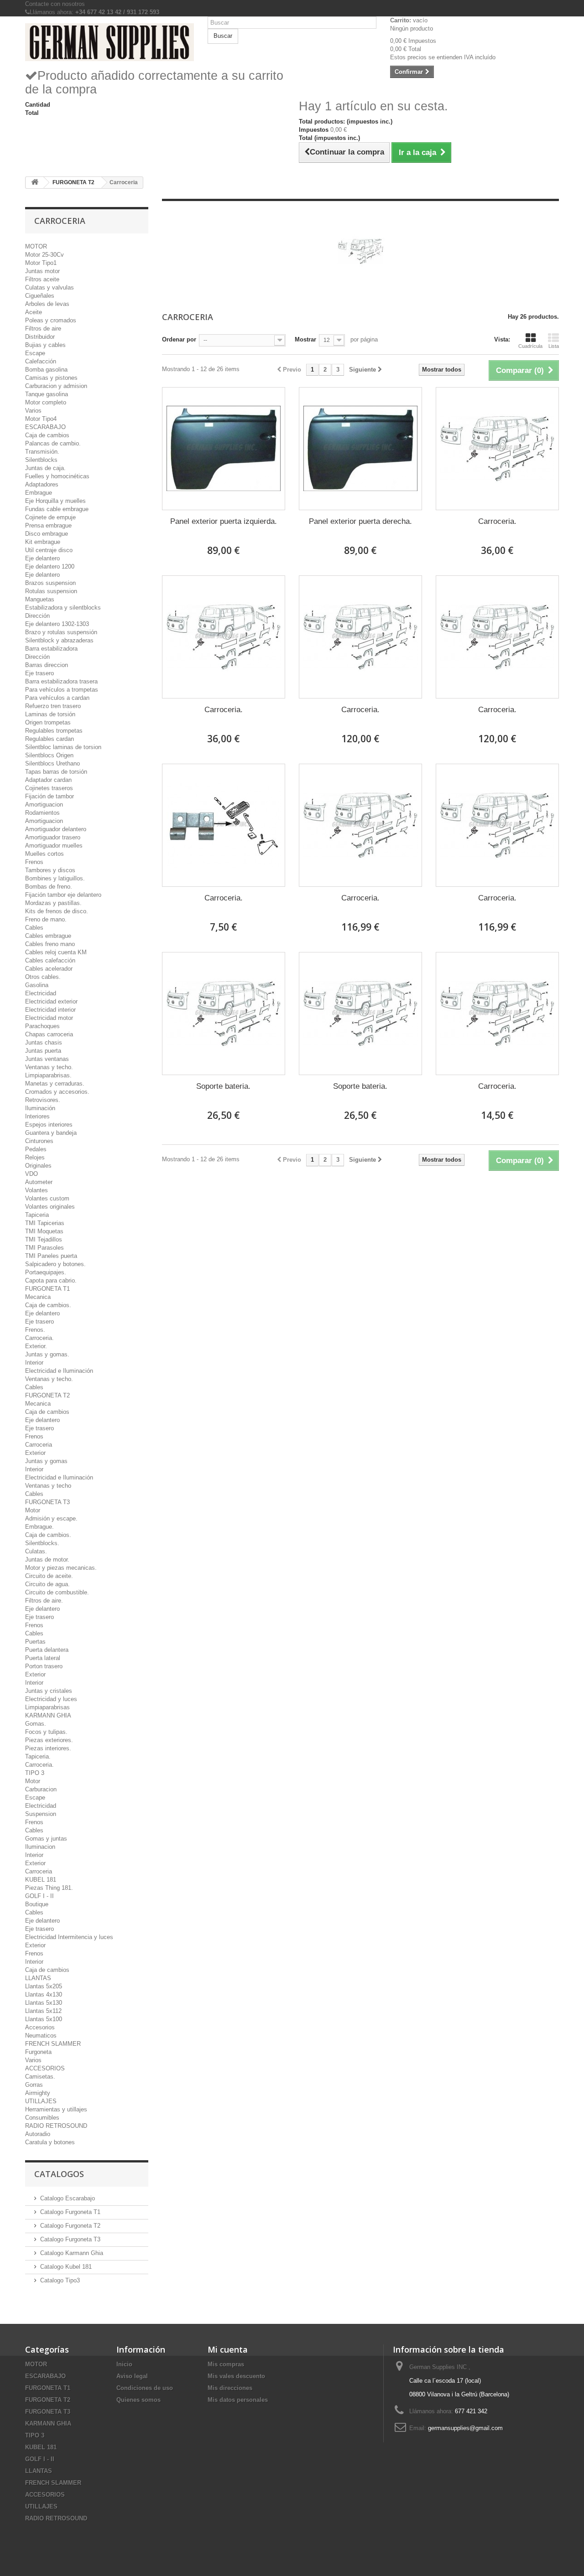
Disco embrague (47, 534)
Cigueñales (40, 296)
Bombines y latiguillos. (55, 878)
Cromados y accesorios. (57, 1092)
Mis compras (226, 2364)
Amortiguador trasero (53, 837)
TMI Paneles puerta (51, 1256)
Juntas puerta (43, 1051)
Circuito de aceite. (49, 1576)
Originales (38, 1166)
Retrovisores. (43, 1100)
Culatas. (36, 1551)
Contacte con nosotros (55, 4)
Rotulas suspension (51, 591)
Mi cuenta (228, 2349)
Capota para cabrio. (51, 1280)
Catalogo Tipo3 (60, 2280)
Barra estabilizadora (51, 649)
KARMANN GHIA (48, 1715)
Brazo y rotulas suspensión (61, 632)
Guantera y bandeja (51, 1133)
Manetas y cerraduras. (55, 1084)
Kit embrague (43, 542)
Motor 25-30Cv (44, 255)
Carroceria (39, 1445)
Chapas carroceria (49, 1034)
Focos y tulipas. (46, 1732)
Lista (554, 346)
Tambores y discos (50, 870)
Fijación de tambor (50, 796)
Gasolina (37, 985)
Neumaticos (41, 2035)
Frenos (34, 862)
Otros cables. (43, 977)
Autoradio (38, 2134)
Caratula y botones (50, 2142)
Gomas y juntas (46, 1839)
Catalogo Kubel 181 (66, 2267)
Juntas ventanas (47, 1059)
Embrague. (39, 1527)
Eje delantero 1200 (50, 566)
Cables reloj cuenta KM (56, 952)
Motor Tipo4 (41, 419)
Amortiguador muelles (54, 846)
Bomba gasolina (46, 370)
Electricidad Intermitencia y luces (69, 1937)
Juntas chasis (44, 1042)
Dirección (37, 616)
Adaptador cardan (48, 780)
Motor (33, 1510)
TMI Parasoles (44, 1248)
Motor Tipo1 (41, 263)
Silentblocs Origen (49, 755)
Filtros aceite (42, 279)
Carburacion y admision (56, 386)
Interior (34, 1363)
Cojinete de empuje (50, 517)
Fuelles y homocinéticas (57, 476)
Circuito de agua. (47, 1584)
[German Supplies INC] (109, 42)
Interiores (37, 1116)
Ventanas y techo (48, 1486)
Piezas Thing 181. (49, 1888)
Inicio (124, 2364)
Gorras (34, 2085)
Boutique (37, 1904)
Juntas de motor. (47, 1560)
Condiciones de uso (145, 2388)
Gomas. (36, 1724)
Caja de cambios (47, 435)
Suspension (41, 1814)
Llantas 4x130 (44, 1994)
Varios (33, 411)
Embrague (39, 493)
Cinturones (39, 1141)
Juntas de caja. (45, 468)
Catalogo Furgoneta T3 (70, 2239)
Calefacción (41, 361)
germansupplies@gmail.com (465, 2428)
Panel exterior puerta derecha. (360, 521)
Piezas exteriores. (49, 1740)
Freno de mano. (46, 919)
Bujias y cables (45, 345)
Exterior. (36, 1346)
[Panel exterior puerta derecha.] (360, 449)
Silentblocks (41, 460)
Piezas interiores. (48, 1748)
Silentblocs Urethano (52, 763)
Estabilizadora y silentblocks (63, 608)
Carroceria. (39, 1338)
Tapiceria (37, 1215)
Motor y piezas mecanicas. (61, 1568)
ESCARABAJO (45, 427)
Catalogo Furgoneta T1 (70, 2212)
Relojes (35, 1157)
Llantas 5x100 (44, 2019)
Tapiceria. (38, 1756)
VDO (31, 1174)
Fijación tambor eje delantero (63, 895)
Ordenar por (179, 339)
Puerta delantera (47, 1650)
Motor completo (46, 402)
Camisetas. (40, 2077)
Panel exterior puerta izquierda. (224, 521)
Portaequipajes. (46, 1272)
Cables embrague (48, 936)
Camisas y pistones (51, 378)
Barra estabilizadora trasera (61, 681)
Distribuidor (40, 337)
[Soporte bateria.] (224, 1014)
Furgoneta (38, 2052)
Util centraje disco (49, 550)
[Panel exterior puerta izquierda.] (224, 449)
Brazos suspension (50, 583)
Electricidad (41, 993)
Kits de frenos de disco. (57, 911)
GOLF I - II (39, 1896)
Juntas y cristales (49, 1691)
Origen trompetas (48, 722)
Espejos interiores (49, 1125)
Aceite (34, 312)
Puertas (35, 1642)
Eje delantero (42, 558)
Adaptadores (42, 484)
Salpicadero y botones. (55, 1264)
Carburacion (41, 1789)
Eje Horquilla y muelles (55, 501)
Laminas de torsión (50, 714)
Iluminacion (40, 1847)
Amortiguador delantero (56, 829)
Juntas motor (42, 271)
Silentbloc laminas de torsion (63, 747)
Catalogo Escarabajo (68, 2198)
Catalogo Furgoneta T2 (70, 2226)
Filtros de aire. (44, 1601)
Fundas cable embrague (57, 509)
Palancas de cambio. (53, 443)
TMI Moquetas (44, 1231)
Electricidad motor (49, 1018)
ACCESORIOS (45, 2068)
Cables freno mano (50, 944)
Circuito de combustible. (57, 1592)
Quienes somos (138, 2400)
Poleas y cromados (51, 320)
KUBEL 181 (41, 1880)
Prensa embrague (48, 525)
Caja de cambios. (48, 1305)
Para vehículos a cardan (57, 698)
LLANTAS (38, 1978)
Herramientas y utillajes (56, 2109)
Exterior (35, 1453)
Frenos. (35, 1330)
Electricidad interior (50, 1010)
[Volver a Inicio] (35, 183)
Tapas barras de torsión (56, 772)
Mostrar (305, 339)
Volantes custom (47, 1198)
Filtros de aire (43, 328)
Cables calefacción (50, 960)
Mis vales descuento (236, 2376)
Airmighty (38, 2093)
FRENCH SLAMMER (53, 2044)
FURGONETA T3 (47, 1502)
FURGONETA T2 (47, 1395)
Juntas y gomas (46, 1461)
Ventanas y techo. (49, 1067)
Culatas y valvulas (50, 287)
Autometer (39, 1182)
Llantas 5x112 (43, 2011)
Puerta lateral (43, 1658)
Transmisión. (42, 452)
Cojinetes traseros (49, 788)
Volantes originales (50, 1207)
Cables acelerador (49, 969)
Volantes (36, 1190)
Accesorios (40, 2027)
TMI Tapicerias (45, 1223)
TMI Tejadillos (44, 1239)
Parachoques (42, 1026)
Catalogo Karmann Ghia (72, 2253)
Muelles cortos (44, 854)
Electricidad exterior (51, 1001)
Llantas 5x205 (44, 1986)
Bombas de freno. (49, 887)
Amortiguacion (44, 804)
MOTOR (36, 246)
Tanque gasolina (47, 394)
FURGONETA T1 (47, 1289)
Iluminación (40, 1108)
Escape (35, 353)
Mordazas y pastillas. (53, 903)
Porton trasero (44, 1666)
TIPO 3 (35, 1773)
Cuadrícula (530, 346)
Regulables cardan (50, 739)
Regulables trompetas (54, 731)
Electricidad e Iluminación (59, 1371)
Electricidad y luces (51, 1699)
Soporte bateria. (223, 1086)
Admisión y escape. (51, 1518)
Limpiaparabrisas (47, 1707)
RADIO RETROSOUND (56, 2126)
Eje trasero (39, 673)
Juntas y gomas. (47, 1354)
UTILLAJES (41, 2101)
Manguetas (40, 599)
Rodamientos (42, 813)
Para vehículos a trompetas (62, 690)
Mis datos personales (238, 2400)
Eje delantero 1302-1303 (57, 624)
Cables (34, 928)
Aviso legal (132, 2376)
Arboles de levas (47, 304)
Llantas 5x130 (44, 2003)
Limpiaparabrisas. (48, 1075)
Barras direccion (47, 665)
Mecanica (38, 1297)
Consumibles (42, 2118)
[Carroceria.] (497, 449)
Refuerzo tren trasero (53, 706)
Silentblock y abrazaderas (59, 640)
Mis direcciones (230, 2388)
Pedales (36, 1149)
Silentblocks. (42, 1543)
